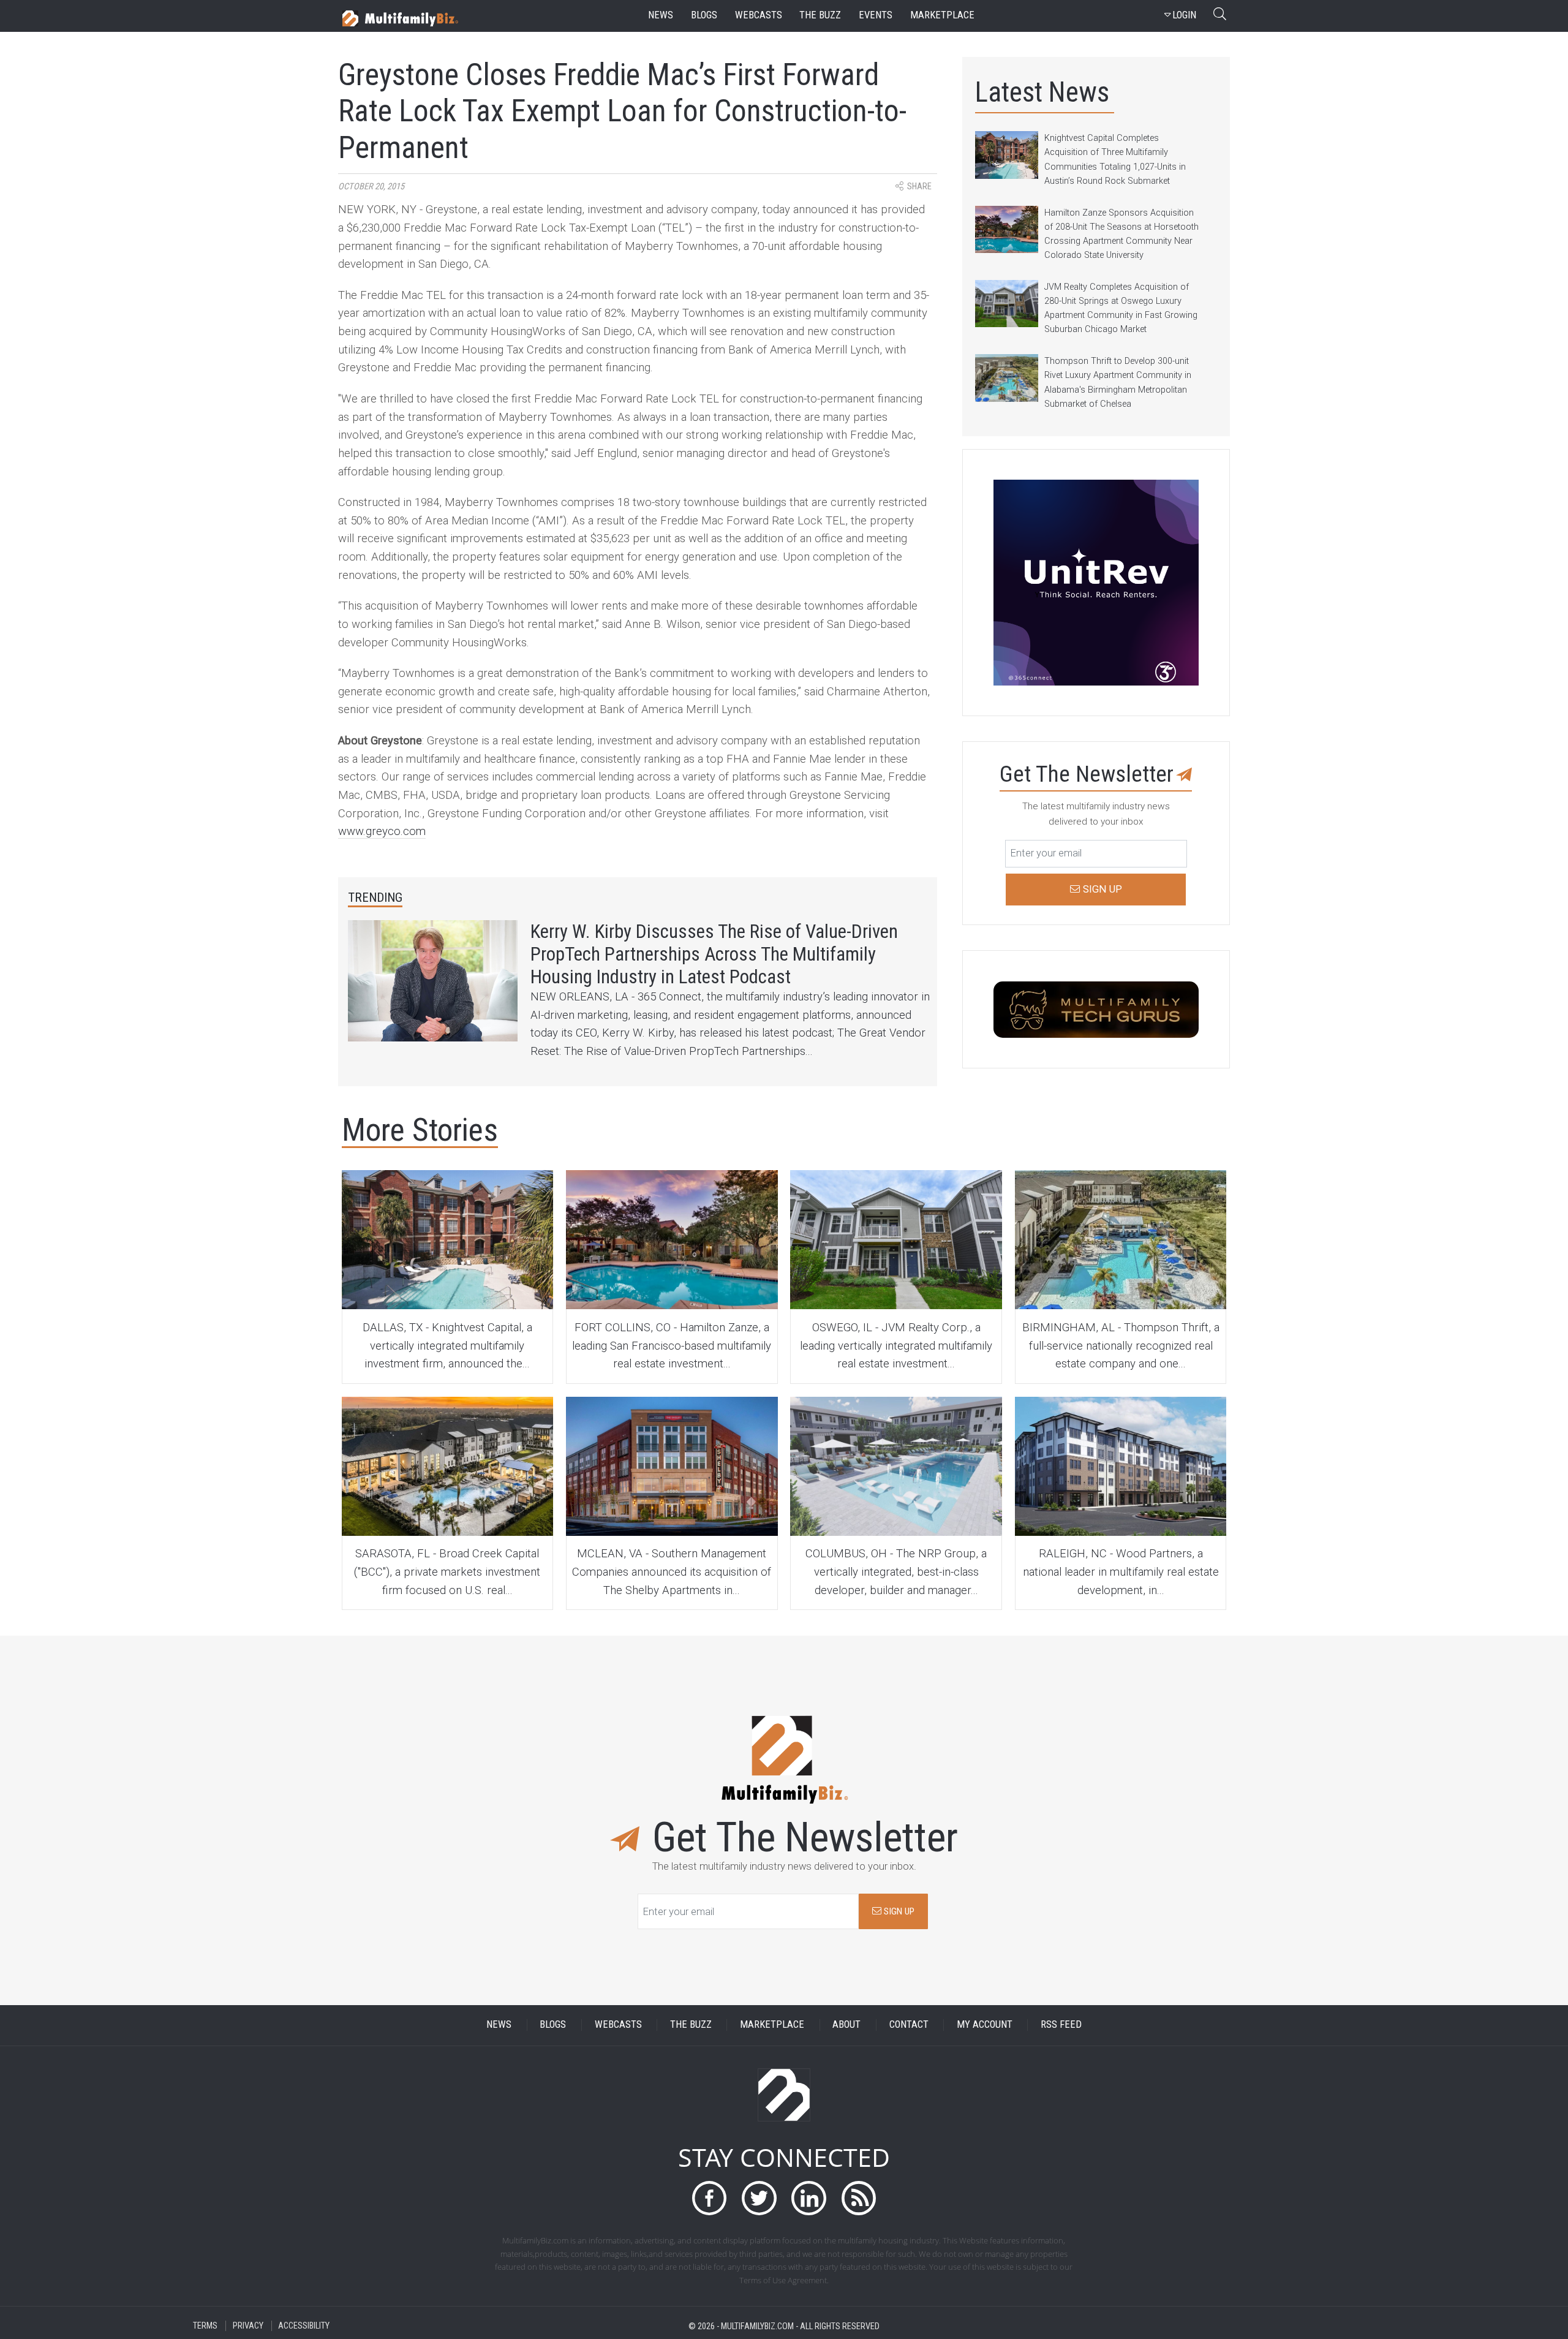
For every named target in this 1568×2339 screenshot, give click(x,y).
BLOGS (553, 2025)
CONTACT (909, 2025)
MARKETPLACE (772, 2025)
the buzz (820, 15)
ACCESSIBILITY (304, 2326)
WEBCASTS (618, 2025)
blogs (704, 15)
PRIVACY (248, 2326)
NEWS (499, 2025)
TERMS (205, 2326)
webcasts (759, 15)
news (661, 15)
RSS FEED (1061, 2025)
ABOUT (846, 2025)
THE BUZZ (691, 2025)
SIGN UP (898, 1911)
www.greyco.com (382, 831)
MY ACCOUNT (985, 2025)
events (876, 15)
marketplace (942, 15)
